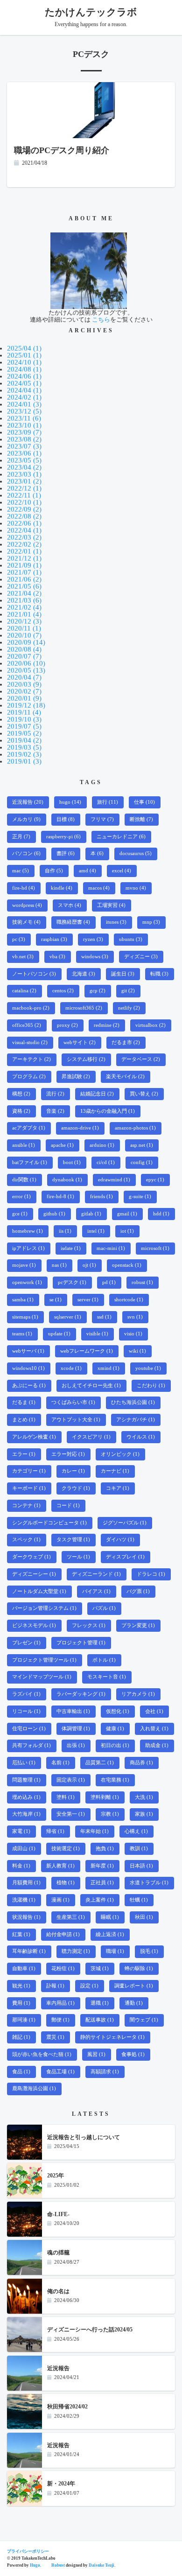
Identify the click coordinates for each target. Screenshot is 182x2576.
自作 (54, 871)
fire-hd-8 (60, 1197)
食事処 (133, 2054)
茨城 (100, 1969)
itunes (116, 922)
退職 (100, 2003)
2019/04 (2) (24, 740)
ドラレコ (151, 1574)
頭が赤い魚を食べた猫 (42, 2054)
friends (101, 1197)
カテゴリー (29, 1471)
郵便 (60, 2020)
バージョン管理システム (44, 1608)
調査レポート (134, 1986)
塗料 (66, 1797)
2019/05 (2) (24, 733)
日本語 (141, 1866)
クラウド (76, 1488)
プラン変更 (138, 1625)
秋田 (144, 1917)
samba (23, 1300)
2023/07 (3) (24, 446)
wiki (137, 1351)
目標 (66, 819)
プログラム (29, 1077)
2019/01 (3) (24, 761)
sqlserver (68, 1317)
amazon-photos (135, 1128)
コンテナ (26, 1506)
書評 (66, 853)
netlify (129, 1008)
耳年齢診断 (29, 1951)
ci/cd (106, 1162)
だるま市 (126, 1042)
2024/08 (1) (24, 369)
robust (142, 1282)
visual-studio (30, 1042)
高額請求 (105, 2072)
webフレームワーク (87, 1351)
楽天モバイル (125, 1077)
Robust (58, 2565)
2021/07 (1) (24, 572)
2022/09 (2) (24, 509)
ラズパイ (26, 1694)
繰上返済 (110, 1934)
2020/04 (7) (24, 677)
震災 (55, 2037)
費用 (21, 2003)
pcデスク (72, 1282)
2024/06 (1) (24, 376)
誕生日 (123, 974)
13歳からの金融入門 (108, 1111)
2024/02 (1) (24, 397)
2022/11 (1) (24, 495)
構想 (21, 1094)
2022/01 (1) (24, 551)
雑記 (21, 2037)
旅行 (108, 802)
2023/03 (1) (24, 474)
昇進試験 (76, 1077)
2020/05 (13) (26, 670)
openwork (27, 1282)
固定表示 (71, 1780)
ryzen (93, 939)
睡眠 (110, 1917)
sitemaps (25, 1317)
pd (109, 1282)
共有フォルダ (31, 1745)
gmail (127, 1214)
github (54, 1214)
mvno (136, 888)
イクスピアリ (91, 1437)
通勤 (134, 2003)
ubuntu (131, 939)
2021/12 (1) (24, 558)
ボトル (104, 1660)
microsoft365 (84, 1008)
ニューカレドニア (121, 837)
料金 (21, 1866)
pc (19, 939)
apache (62, 1145)
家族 (144, 1814)
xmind (108, 1368)
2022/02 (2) (24, 544)
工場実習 (111, 905)
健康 (115, 1729)
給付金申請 (63, 1934)
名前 (60, 1763)
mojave (24, 1265)
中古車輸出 (73, 1711)
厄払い (24, 1763)
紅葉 (21, 1934)
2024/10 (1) (24, 362)
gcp (98, 991)
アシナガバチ (136, 1420)
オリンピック (120, 1454)
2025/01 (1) (24, 355)
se (56, 1300)
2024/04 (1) (24, 390)
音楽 (55, 1111)
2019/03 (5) (24, 747)
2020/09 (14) (26, 642)
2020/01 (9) (24, 698)
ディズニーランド (96, 1574)
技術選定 (66, 1849)
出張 (76, 1745)
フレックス (89, 1625)
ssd (104, 1317)
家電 (21, 1831)
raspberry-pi (63, 837)
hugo (70, 802)
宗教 (110, 1814)
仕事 (144, 802)
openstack (127, 1265)
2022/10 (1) (24, 502)
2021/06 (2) (24, 579)
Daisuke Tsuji (101, 2565)
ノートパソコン (34, 974)
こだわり (151, 1386)
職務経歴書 (73, 922)
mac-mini (111, 1248)
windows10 (28, 1368)
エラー (24, 1454)
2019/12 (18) (26, 705)
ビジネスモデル (34, 1625)
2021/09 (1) (24, 565)
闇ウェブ (144, 2020)
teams (22, 1334)
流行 (55, 1094)
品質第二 (100, 1763)
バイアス (96, 1591)
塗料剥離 (105, 1797)
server (88, 1300)
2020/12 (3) (24, 621)
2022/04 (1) (24, 530)
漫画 (60, 1900)
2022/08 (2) (24, 516)
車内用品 (60, 2003)
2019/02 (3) (24, 754)
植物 (66, 1883)
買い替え (144, 1094)
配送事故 (100, 2020)
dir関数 (24, 1180)
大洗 (144, 1797)
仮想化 (118, 1711)
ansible (24, 1145)
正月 (21, 837)
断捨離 (141, 819)
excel (122, 871)
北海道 (84, 974)
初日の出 (115, 1745)
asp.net (142, 1145)
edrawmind (114, 1180)
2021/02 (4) (24, 607)
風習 (96, 2054)
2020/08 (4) (24, 649)
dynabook (67, 1180)
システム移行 (86, 1059)
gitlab (91, 1214)
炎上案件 (100, 1900)
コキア (118, 1488)
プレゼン (26, 1643)
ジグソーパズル (125, 1523)
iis (65, 1231)
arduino (102, 1145)
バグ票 (138, 1591)
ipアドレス (28, 1248)
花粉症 (63, 1969)
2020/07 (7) (24, 656)
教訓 (139, 1849)
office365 (27, 1025)
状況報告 (26, 1917)
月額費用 (26, 1883)
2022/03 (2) (24, 537)
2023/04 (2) (24, 467)
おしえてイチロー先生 (91, 1386)
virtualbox (150, 1025)
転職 (159, 974)
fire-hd (24, 888)
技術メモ (26, 922)
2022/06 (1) (24, 523)
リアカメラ (138, 1694)
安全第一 (71, 1814)
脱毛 (149, 1951)
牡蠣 (139, 1900)
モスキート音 (107, 1677)
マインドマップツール (42, 1677)
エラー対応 (68, 1454)
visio (133, 1334)
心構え (136, 1831)
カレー (73, 1471)
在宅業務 (115, 1780)
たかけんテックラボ (91, 12)
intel (96, 1231)
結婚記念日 (97, 1094)
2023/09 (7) (24, 432)
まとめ (24, 1420)
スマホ (70, 905)
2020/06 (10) (26, 663)
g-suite (140, 1197)
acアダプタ (29, 1128)
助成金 (157, 1745)
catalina (24, 991)
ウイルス (141, 1437)
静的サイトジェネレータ (112, 2037)
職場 (115, 1951)
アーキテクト (31, 1059)
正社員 (102, 1883)
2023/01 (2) (24, 481)
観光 (21, 1986)
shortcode (129, 1300)
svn (135, 1317)
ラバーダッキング (81, 1694)
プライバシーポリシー (28, 2551)
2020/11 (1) (24, 628)
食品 (21, 2072)
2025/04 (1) (24, 348)
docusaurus (136, 853)
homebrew (28, 1231)
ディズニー (141, 957)
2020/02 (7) (24, 691)
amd (87, 871)
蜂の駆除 (139, 1969)
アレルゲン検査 (34, 1437)
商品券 (141, 1763)
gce (20, 1214)
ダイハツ (120, 1540)
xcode (71, 1368)
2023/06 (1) (24, 453)
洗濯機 (24, 1900)
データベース (141, 1059)
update (59, 1334)
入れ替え (154, 1729)
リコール (26, 1711)
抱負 (105, 1849)
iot (127, 1231)
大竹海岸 (26, 1814)
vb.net (23, 957)
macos (99, 888)
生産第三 (71, 1917)
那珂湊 (24, 2020)
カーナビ (115, 1471)
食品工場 (60, 2072)
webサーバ (28, 1351)
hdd (161, 1214)
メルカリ (26, 819)
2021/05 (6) (24, 586)
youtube (148, 1368)
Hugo (35, 2565)
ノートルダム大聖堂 (39, 1591)
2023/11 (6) (24, 418)
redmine (107, 1025)
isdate (71, 1248)
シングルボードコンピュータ (49, 1523)
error (21, 1197)
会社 (154, 1711)
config (142, 1162)
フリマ (102, 819)
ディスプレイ (125, 1557)
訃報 (55, 1986)
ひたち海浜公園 (133, 1402)
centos (63, 991)
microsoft (155, 1248)
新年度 (102, 1866)
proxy (67, 1025)
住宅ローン (29, 1729)
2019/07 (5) (24, 726)
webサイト (80, 1042)
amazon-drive (80, 1128)
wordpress (27, 905)
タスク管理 (73, 1540)
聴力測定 (76, 1951)
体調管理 (76, 1729)
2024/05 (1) (24, 383)
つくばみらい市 (73, 1402)
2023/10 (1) (24, 425)
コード (68, 1506)
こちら (101, 319)
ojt (89, 1265)
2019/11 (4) (24, 712)
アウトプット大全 (76, 1420)
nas (59, 1265)
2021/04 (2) (24, 593)
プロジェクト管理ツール (44, 1660)
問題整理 (26, 1780)
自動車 (24, 1969)
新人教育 (60, 1866)
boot (72, 1162)
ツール (78, 1557)
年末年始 (94, 1831)
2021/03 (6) (24, 600)
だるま (24, 1402)
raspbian (54, 939)
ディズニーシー (34, 1574)
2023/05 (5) (24, 460)
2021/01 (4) (24, 614)
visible (97, 1334)
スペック (26, 1540)
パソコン (26, 853)
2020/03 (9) (24, 684)
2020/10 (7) (24, 635)
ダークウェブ (31, 1557)
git (128, 991)
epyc (155, 1180)
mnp (151, 922)
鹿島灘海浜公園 (34, 2088)
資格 (21, 1111)
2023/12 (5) (24, 411)
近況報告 (28, 802)
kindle (62, 888)
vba (57, 957)
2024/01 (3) (24, 404)
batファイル (30, 1162)
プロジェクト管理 (81, 1643)
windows (95, 957)
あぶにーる (29, 1386)
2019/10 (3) (24, 719)
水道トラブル (149, 1883)
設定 (89, 1986)
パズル (104, 1608)
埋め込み (26, 1797)
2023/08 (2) (24, 439)
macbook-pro (31, 1008)
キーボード (29, 1488)
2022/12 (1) (24, 488)
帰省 (55, 1831)
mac (21, 871)
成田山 (24, 1849)
